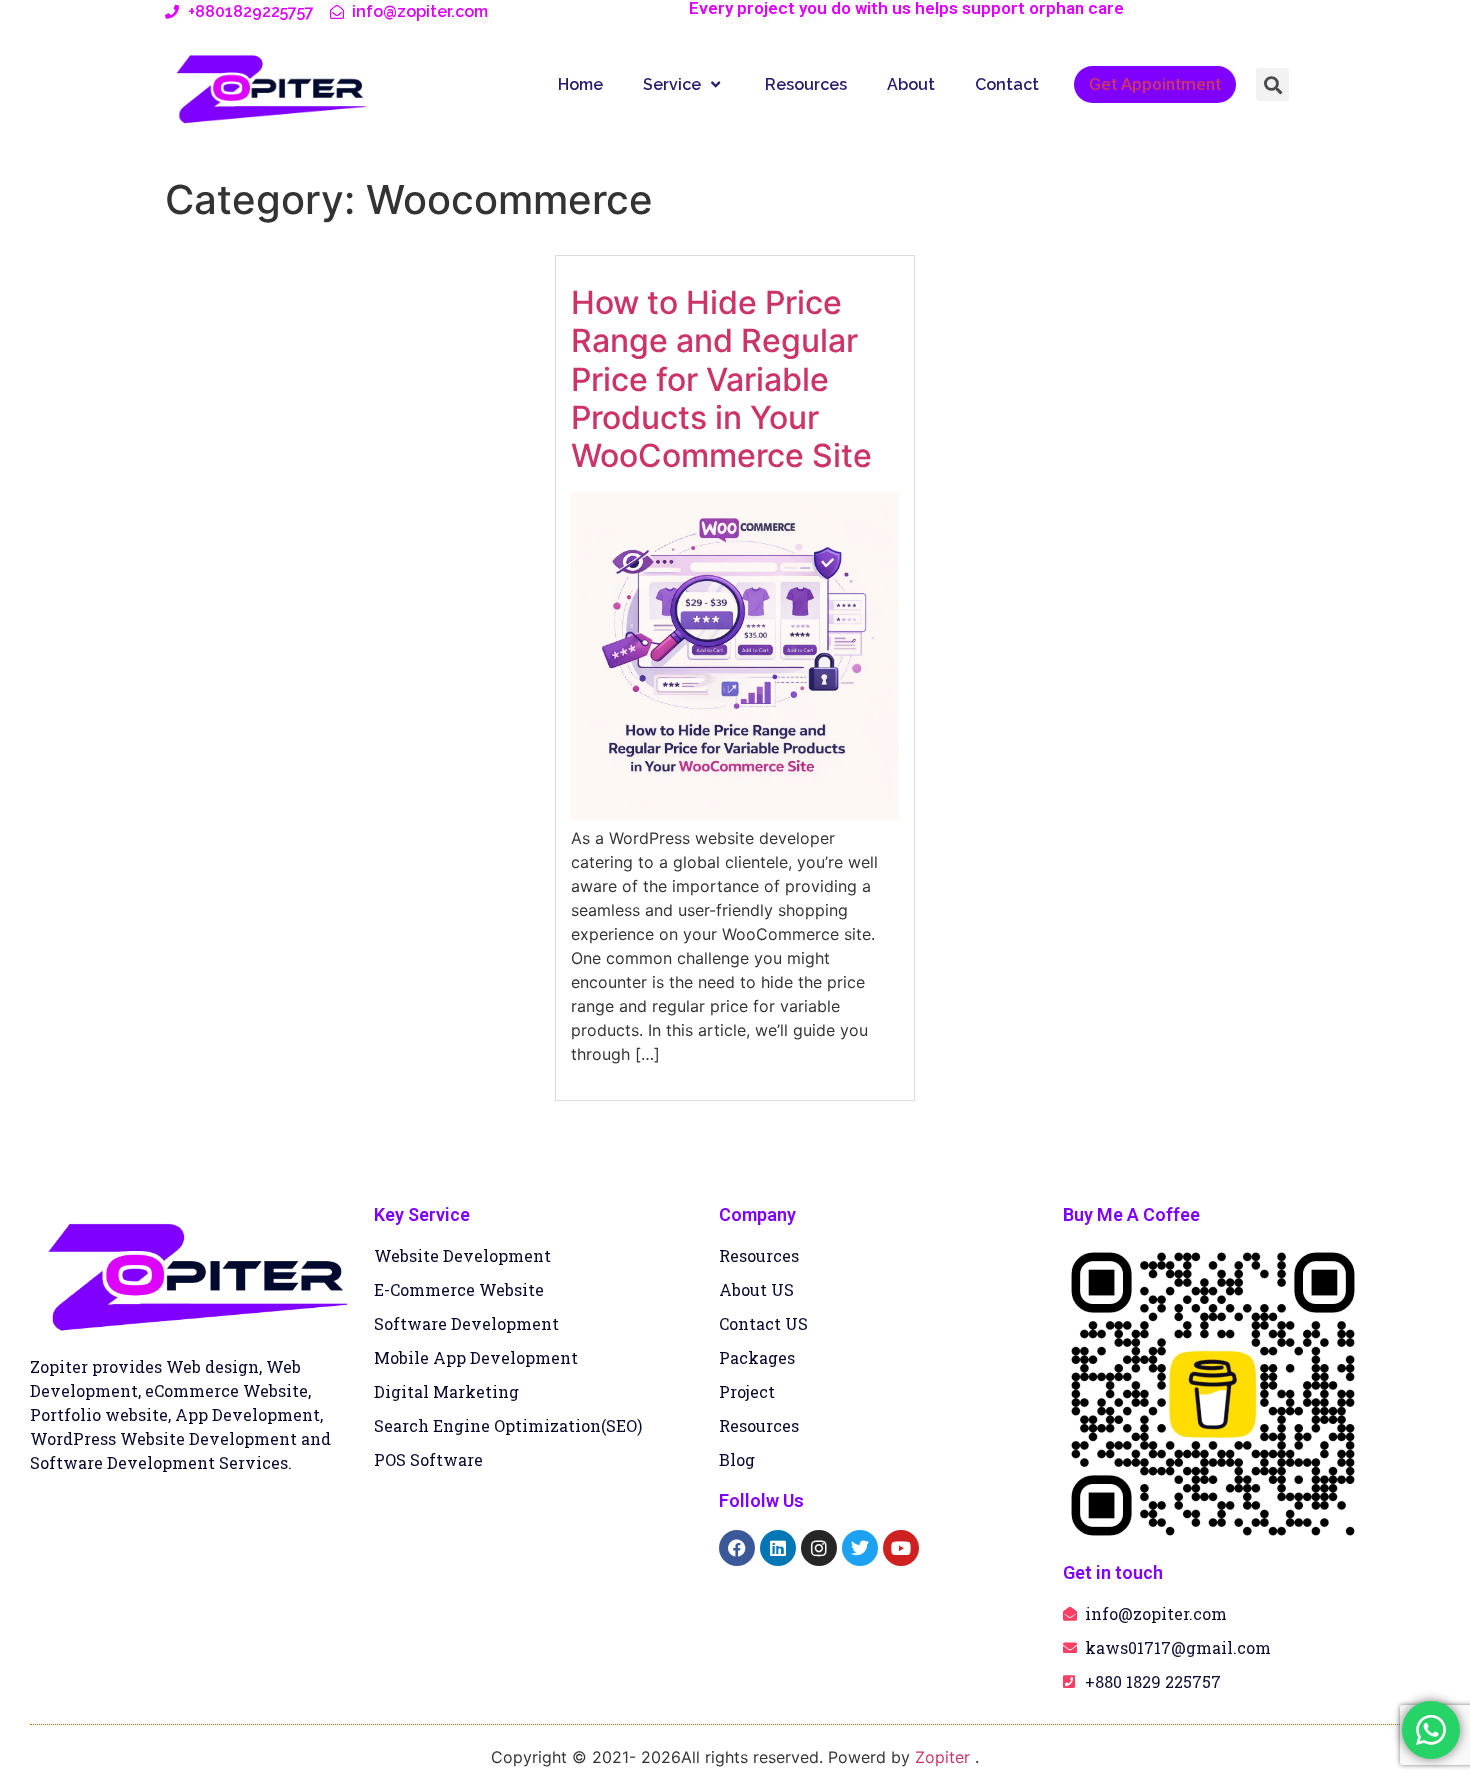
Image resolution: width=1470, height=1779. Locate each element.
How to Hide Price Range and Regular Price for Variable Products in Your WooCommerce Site (721, 379)
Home (580, 84)
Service (672, 84)
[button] (1272, 84)
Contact (1007, 84)
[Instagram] (819, 1548)
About (911, 84)
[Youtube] (901, 1548)
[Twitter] (860, 1548)
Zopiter (945, 1757)
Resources (806, 84)
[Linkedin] (778, 1548)
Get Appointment (1155, 84)
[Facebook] (737, 1548)
